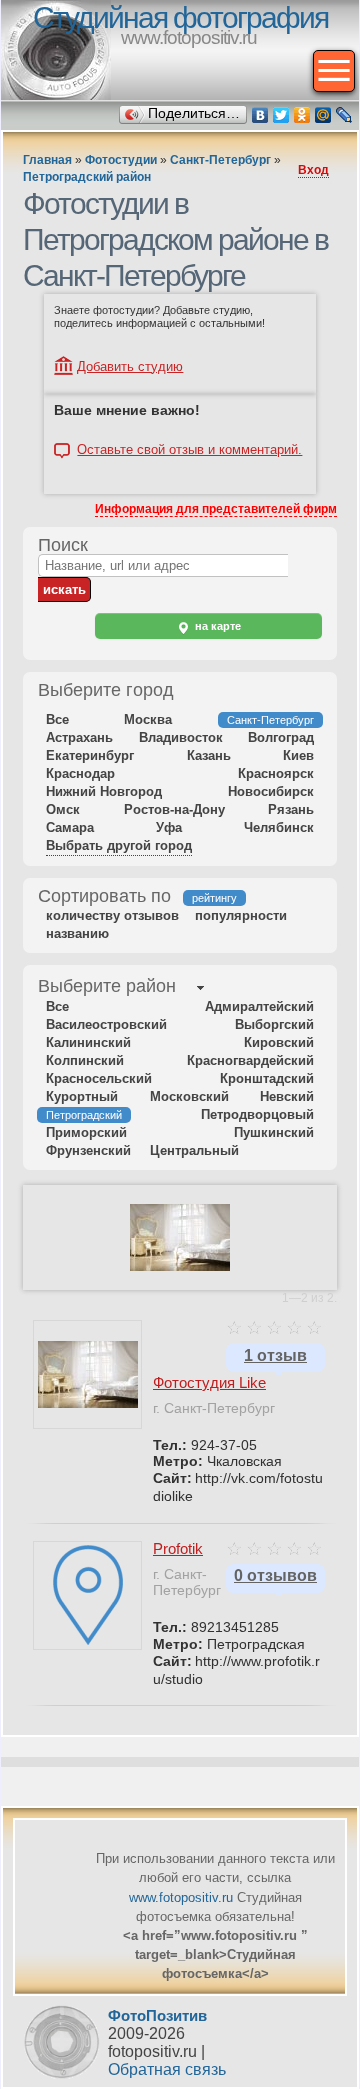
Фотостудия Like (209, 1382)
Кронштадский (267, 1078)
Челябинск (279, 827)
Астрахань (79, 737)
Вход (313, 170)
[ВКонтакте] (260, 115)
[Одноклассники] (302, 115)
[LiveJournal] (344, 115)
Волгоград (281, 737)
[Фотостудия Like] (180, 1267)
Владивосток (181, 737)
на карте (216, 626)
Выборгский (274, 1024)
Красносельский (99, 1078)
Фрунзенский (88, 1150)
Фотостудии (121, 160)
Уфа (169, 827)
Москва (148, 719)
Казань (209, 755)
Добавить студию (130, 366)
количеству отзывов (112, 915)
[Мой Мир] (323, 115)
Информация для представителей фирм (216, 509)
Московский (189, 1096)
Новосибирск (271, 791)
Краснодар (80, 773)
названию (77, 933)
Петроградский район (87, 177)
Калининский (88, 1042)
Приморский (86, 1132)
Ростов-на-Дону (174, 809)
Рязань (291, 809)
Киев (298, 755)
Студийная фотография (180, 17)
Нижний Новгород (104, 791)
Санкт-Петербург (220, 160)
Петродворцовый (257, 1114)
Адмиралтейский (259, 1006)
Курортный (82, 1096)
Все (57, 719)
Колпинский (85, 1060)
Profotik (178, 1548)
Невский (287, 1096)
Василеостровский (106, 1024)
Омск (63, 809)
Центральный (194, 1150)
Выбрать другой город (119, 845)
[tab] (107, 988)
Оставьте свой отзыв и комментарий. (189, 450)
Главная (47, 160)
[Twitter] (281, 115)
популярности (241, 915)
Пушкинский (274, 1132)
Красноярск (276, 773)
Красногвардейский (250, 1060)
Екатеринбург (90, 755)
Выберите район (107, 986)
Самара (70, 827)
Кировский (279, 1042)
